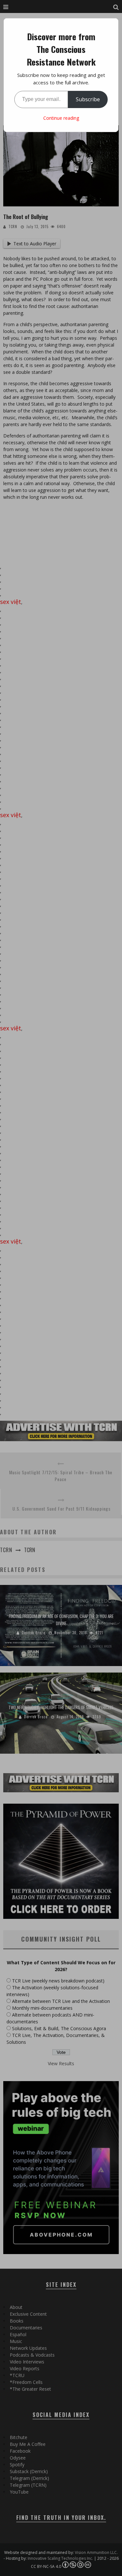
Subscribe (88, 99)
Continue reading (61, 118)
